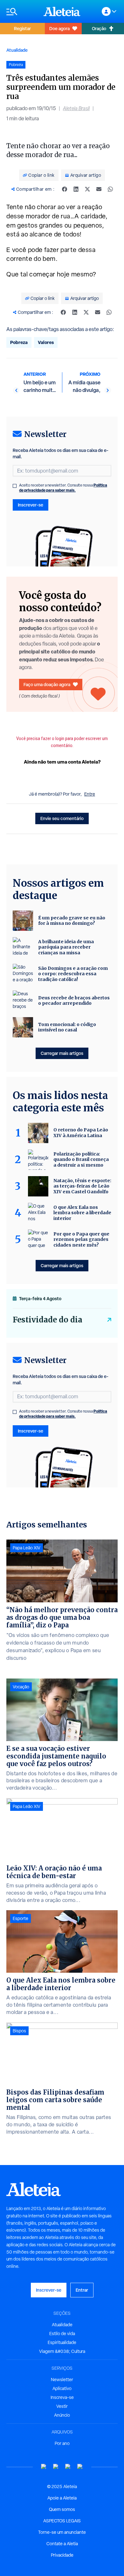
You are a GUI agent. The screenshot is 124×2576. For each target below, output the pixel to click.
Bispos (19, 2031)
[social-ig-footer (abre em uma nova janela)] (80, 2467)
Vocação (21, 1687)
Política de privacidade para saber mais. (63, 488)
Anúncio (62, 2415)
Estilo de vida (62, 2334)
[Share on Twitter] (87, 189)
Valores (46, 342)
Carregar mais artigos (62, 1053)
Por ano (62, 2443)
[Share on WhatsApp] (110, 189)
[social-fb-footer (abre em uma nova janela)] (56, 2467)
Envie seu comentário (62, 818)
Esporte (21, 1918)
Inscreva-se (62, 2397)
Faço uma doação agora (47, 684)
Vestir (62, 2406)
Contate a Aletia (62, 2544)
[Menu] (22, 12)
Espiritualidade (62, 2342)
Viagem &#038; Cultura (62, 2351)
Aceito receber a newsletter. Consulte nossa (63, 488)
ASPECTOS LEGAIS (62, 2521)
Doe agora (59, 28)
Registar (22, 28)
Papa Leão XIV (27, 1548)
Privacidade (62, 2555)
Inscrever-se (31, 505)
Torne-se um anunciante (62, 2532)
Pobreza (19, 342)
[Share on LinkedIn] (76, 189)
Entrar (82, 2290)
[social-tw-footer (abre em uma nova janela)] (68, 2467)
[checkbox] (15, 486)
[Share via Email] (99, 189)
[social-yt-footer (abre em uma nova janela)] (44, 2467)
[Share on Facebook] (65, 189)
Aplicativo (62, 2388)
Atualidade (17, 50)
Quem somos (62, 2509)
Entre (90, 794)
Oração (99, 28)
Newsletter (62, 2380)
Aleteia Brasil (76, 108)
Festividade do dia (48, 1320)
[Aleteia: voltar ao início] (62, 11)
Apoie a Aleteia (62, 2498)
